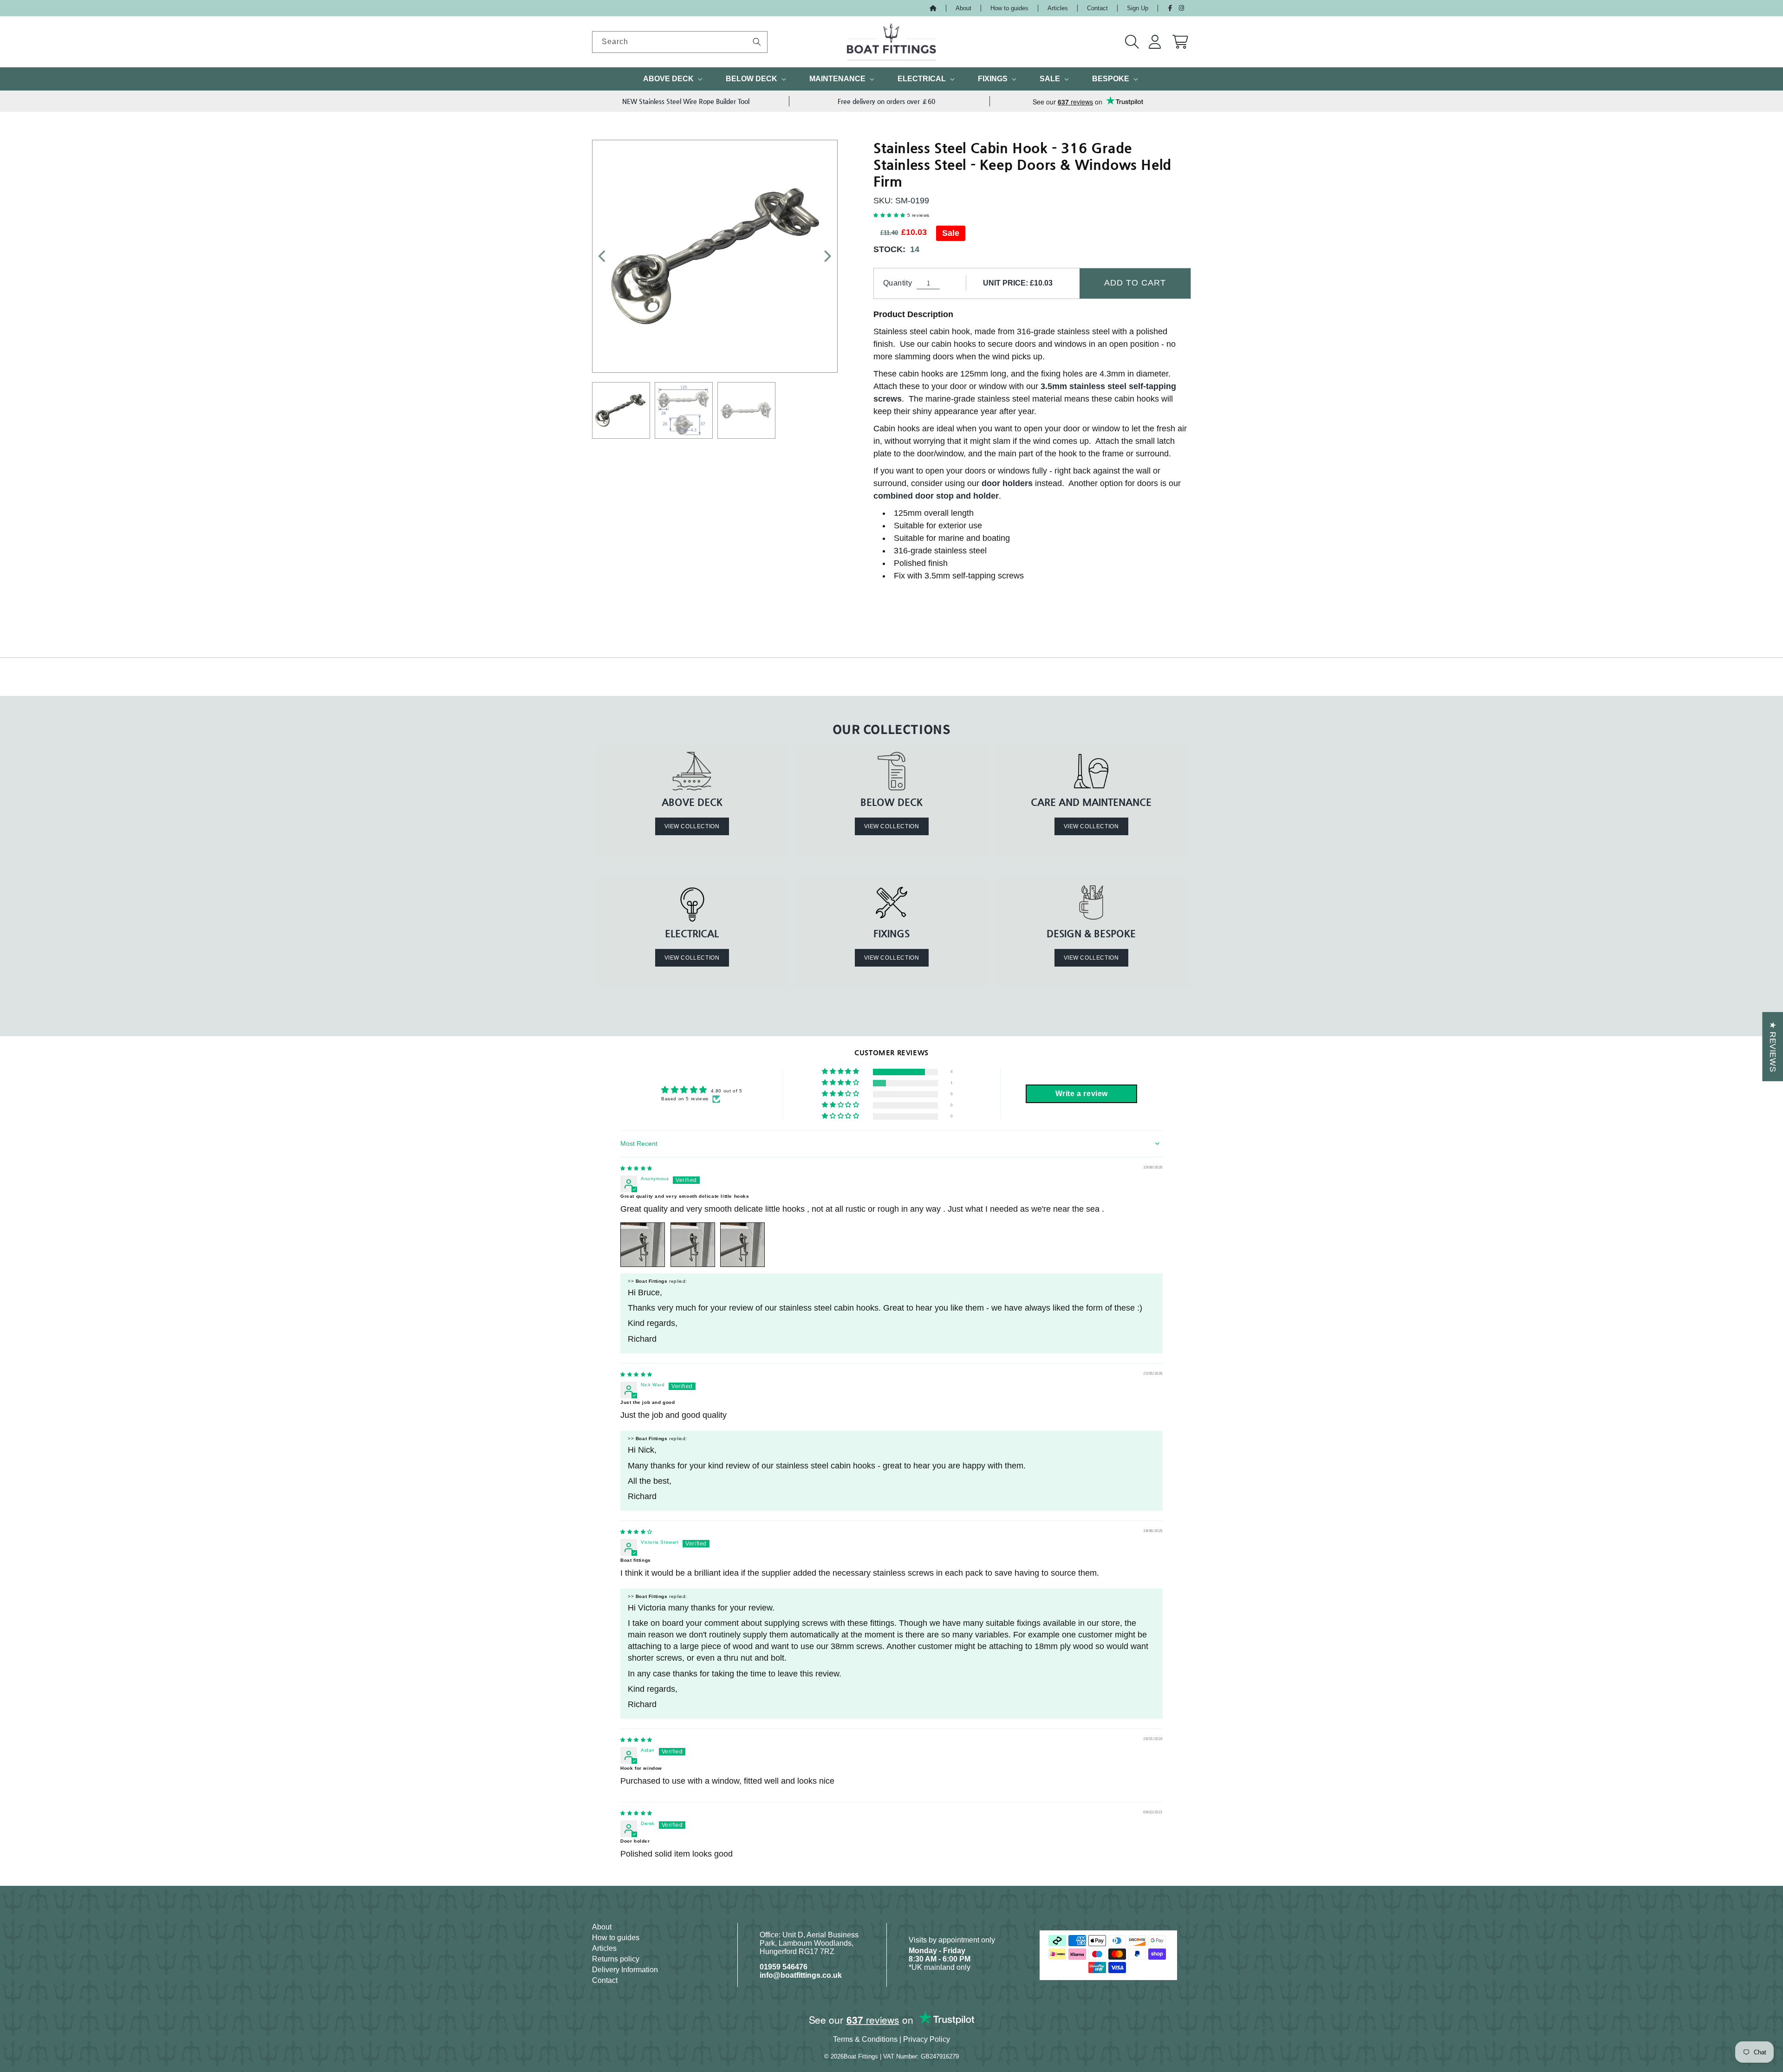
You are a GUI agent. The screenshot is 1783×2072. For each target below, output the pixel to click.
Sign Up (1138, 8)
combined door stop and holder (936, 496)
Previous (607, 256)
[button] (1132, 42)
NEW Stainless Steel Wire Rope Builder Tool (686, 101)
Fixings (993, 79)
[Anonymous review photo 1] (643, 1245)
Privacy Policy (927, 2039)
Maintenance (837, 79)
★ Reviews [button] (1773, 1046)
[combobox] (680, 42)
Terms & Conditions (865, 2039)
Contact (1097, 8)
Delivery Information (625, 1970)
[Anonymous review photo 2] (693, 1245)
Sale (1050, 79)
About (963, 8)
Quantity (898, 283)
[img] (636, 1168)
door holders (1007, 483)
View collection (692, 826)
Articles (1058, 8)
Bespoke (1111, 79)
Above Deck (668, 79)
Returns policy (616, 1959)
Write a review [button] (1082, 1094)
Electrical (922, 79)
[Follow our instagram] (1181, 8)
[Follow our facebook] (1170, 8)
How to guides (1009, 8)
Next (822, 256)
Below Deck (752, 79)
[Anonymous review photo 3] (742, 1245)
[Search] (757, 42)
